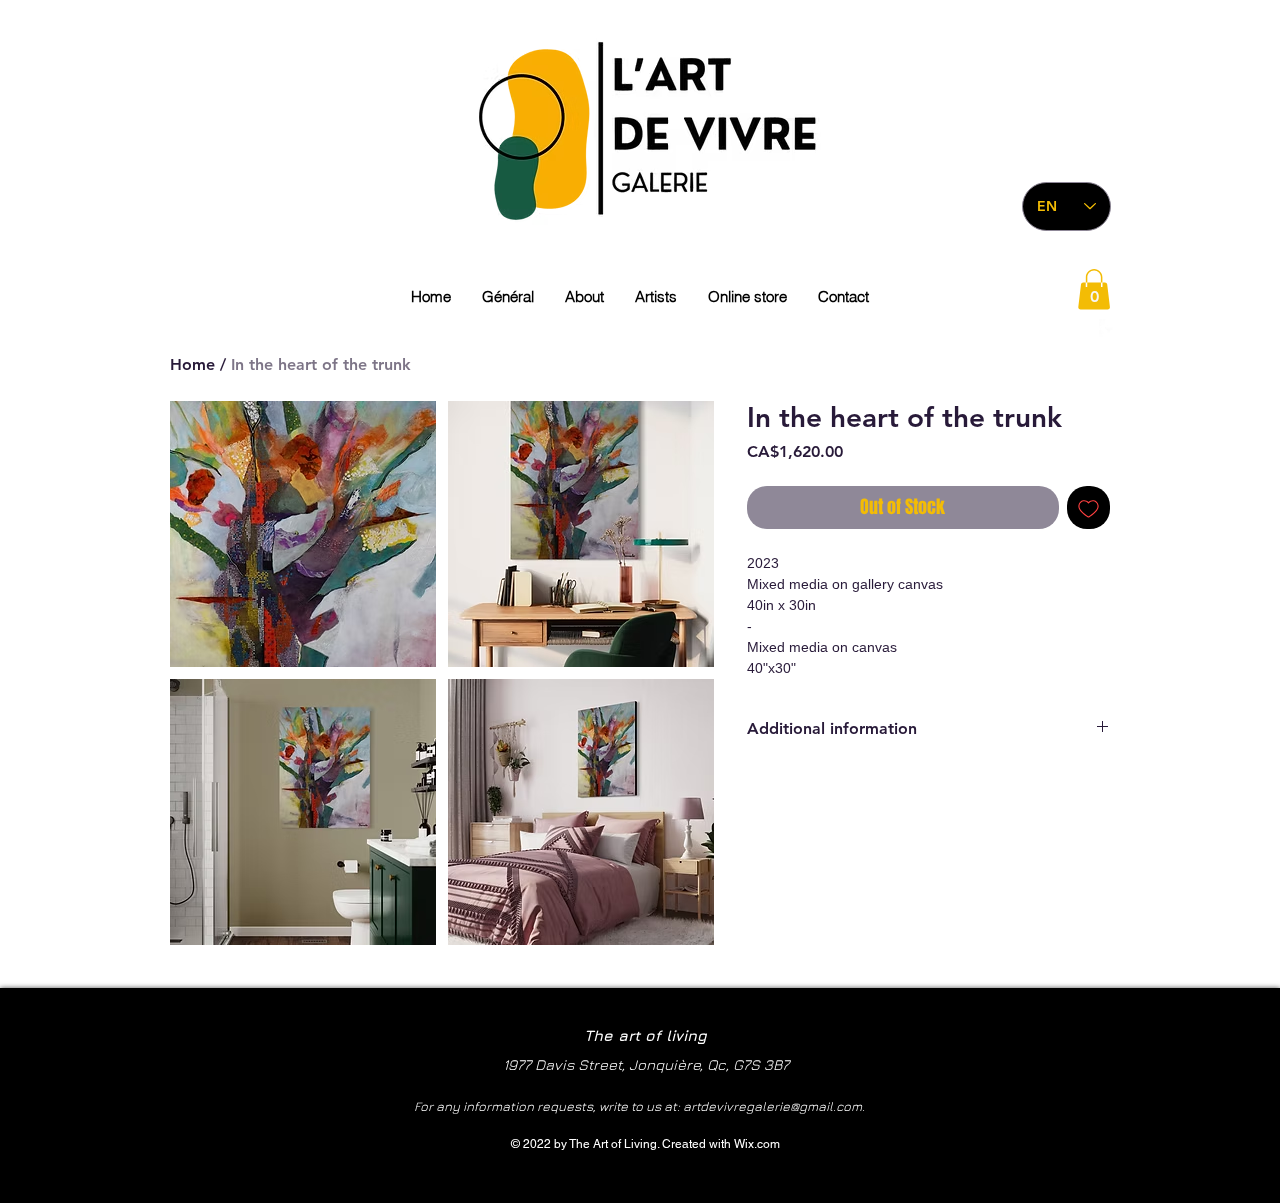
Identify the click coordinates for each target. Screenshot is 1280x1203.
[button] (1094, 289)
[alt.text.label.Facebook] (1109, 329)
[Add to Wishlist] (1088, 507)
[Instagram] (1079, 329)
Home (192, 364)
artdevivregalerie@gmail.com (772, 1106)
